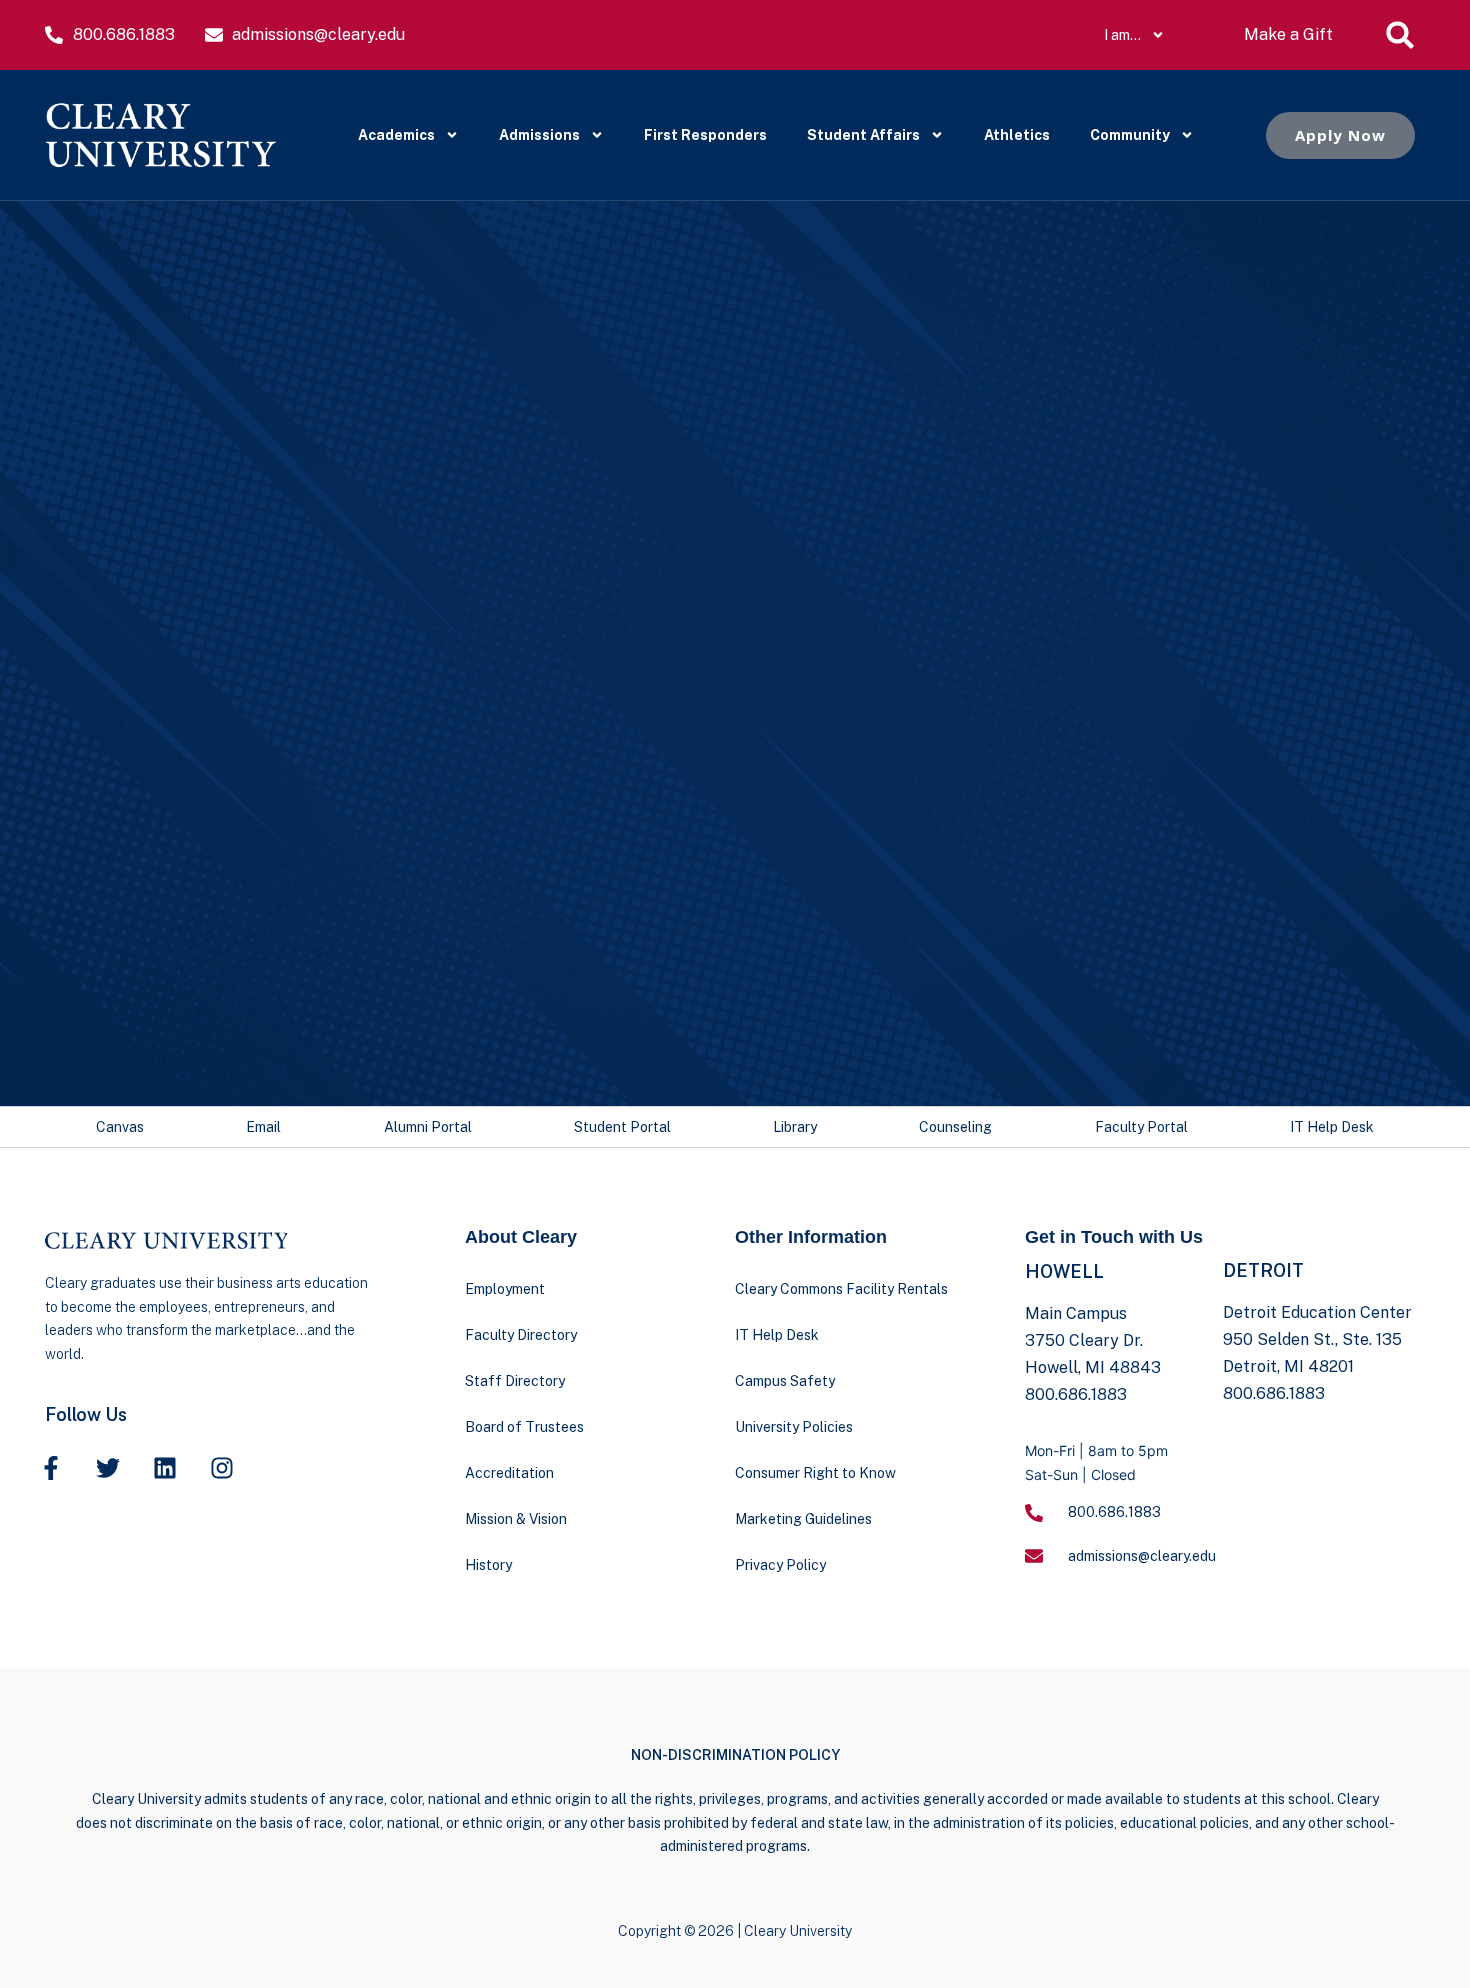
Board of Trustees (524, 1427)
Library (795, 1127)
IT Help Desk (1332, 1127)
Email (263, 1127)
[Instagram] (222, 1468)
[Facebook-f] (51, 1468)
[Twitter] (108, 1468)
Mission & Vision (516, 1519)
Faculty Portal (1141, 1127)
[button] (1400, 35)
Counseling (955, 1127)
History (488, 1565)
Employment (505, 1289)
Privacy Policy (780, 1565)
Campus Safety (785, 1381)
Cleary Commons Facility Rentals (841, 1289)
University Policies (794, 1427)
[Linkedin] (165, 1468)
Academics (396, 135)
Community (1130, 135)
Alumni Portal (428, 1127)
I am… (1122, 35)
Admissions (539, 135)
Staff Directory (515, 1381)
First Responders (705, 135)
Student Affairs (863, 135)
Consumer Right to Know (815, 1473)
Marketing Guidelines (803, 1519)
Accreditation (509, 1473)
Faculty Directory (521, 1335)
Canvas (120, 1127)
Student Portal (622, 1127)
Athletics (1017, 135)
